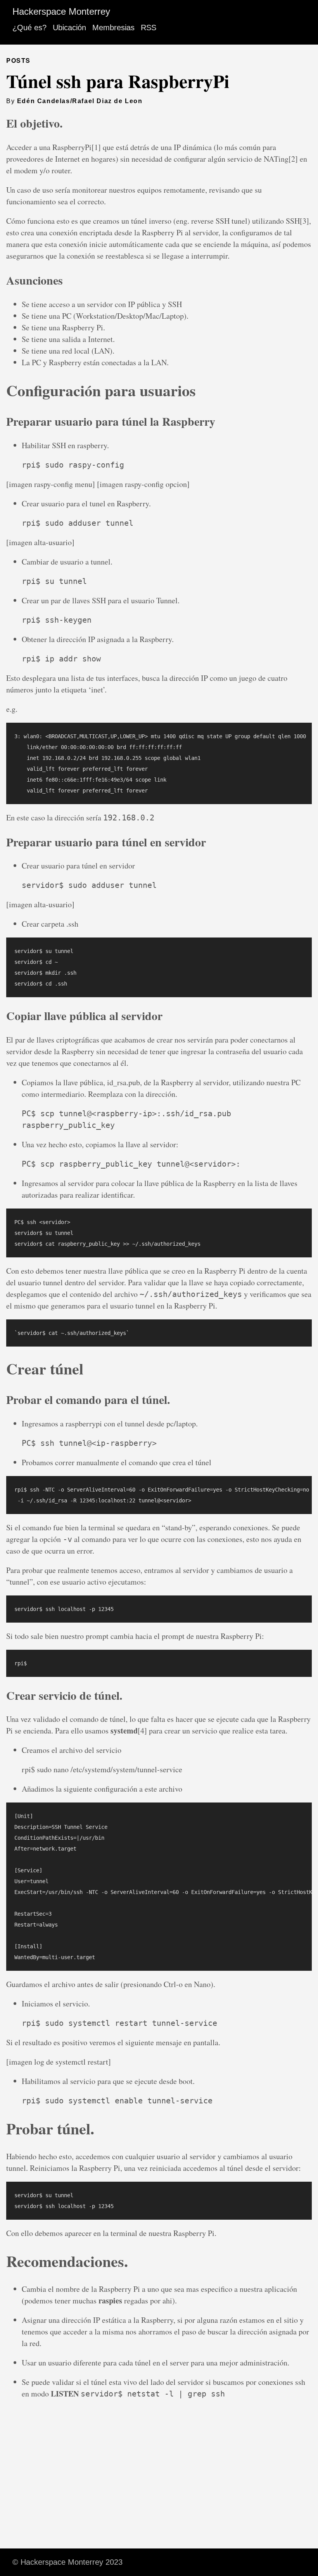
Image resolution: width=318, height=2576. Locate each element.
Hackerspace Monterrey (61, 11)
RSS (149, 28)
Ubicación (69, 28)
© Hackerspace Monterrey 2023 (67, 2562)
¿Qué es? (29, 28)
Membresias (113, 28)
